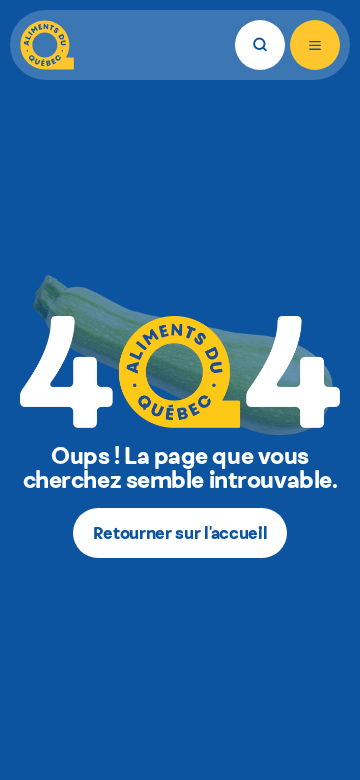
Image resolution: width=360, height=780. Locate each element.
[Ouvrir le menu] (315, 45)
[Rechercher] (260, 45)
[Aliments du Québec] (47, 45)
